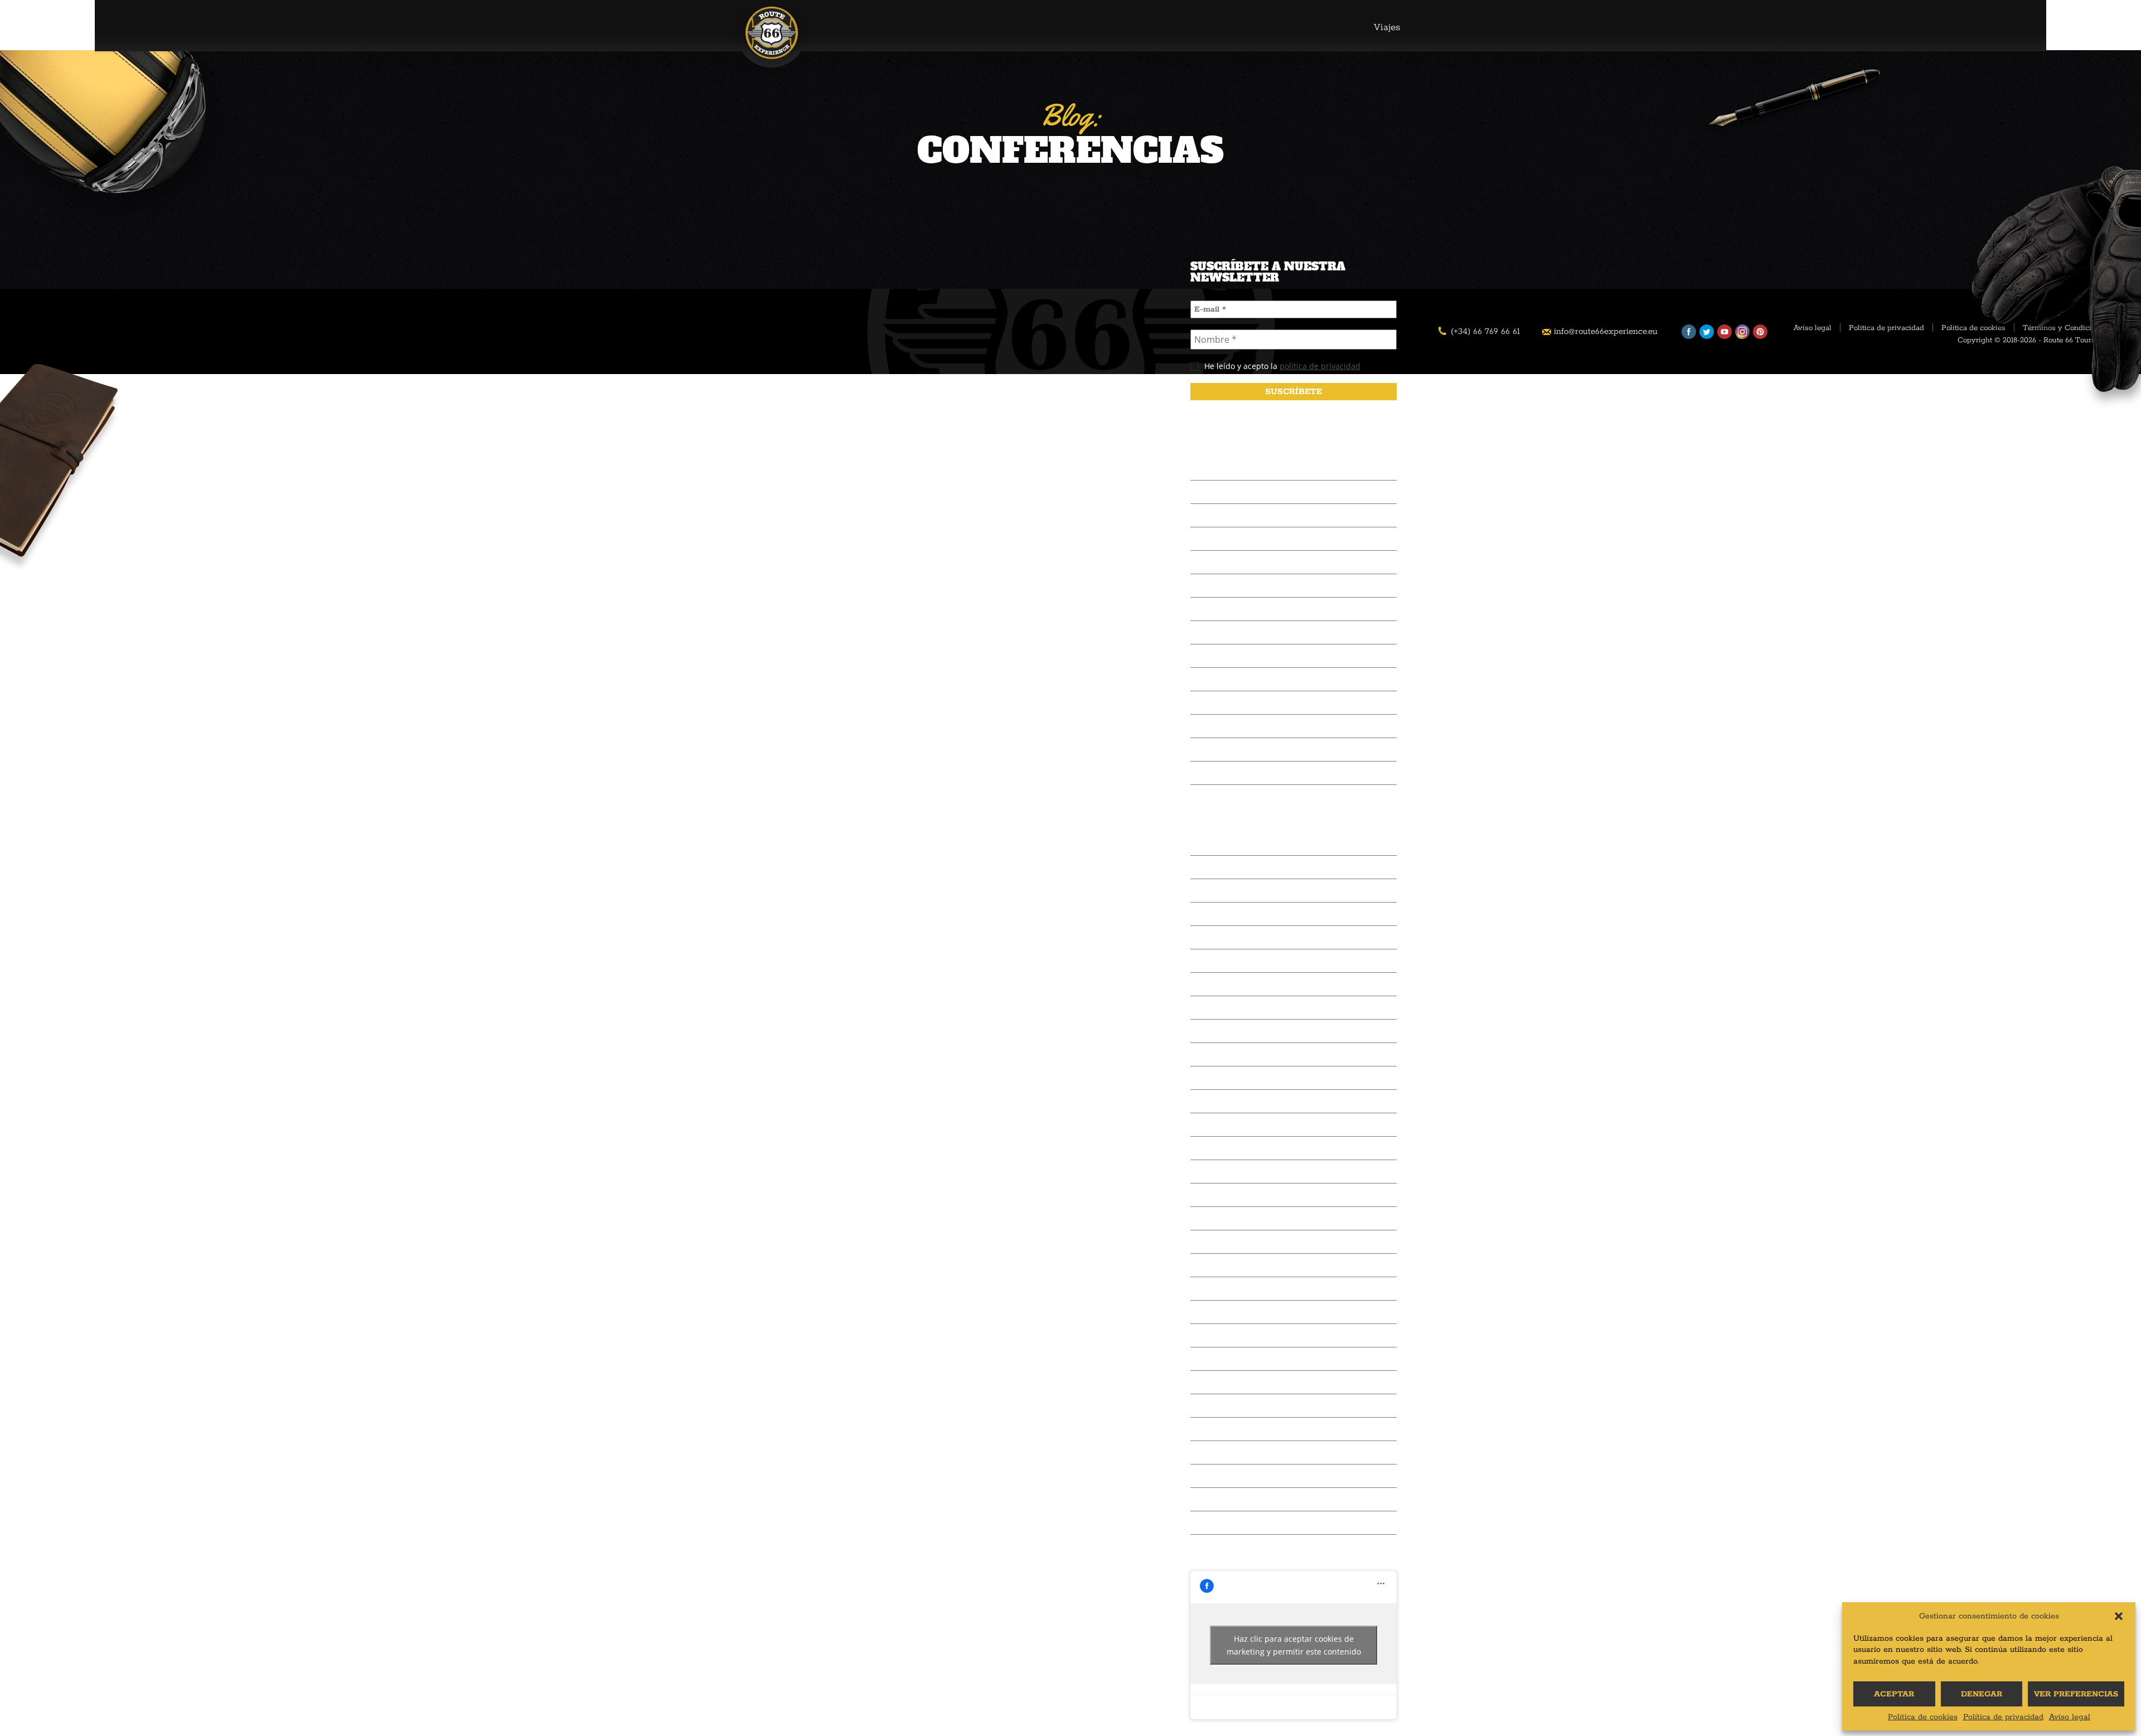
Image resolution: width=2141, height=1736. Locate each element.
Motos (1203, 726)
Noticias (1207, 750)
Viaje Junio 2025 (1224, 937)
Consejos (1209, 679)
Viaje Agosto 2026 (1228, 867)
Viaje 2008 (1212, 1523)
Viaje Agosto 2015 (1227, 1289)
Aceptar (1894, 1694)
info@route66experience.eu (1606, 331)
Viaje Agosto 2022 (1228, 1101)
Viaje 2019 (1211, 1148)
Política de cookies (1923, 1717)
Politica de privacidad (1886, 328)
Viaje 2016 (1211, 1265)
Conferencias (1217, 539)
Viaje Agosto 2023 (1228, 1054)
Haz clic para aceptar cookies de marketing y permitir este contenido (1294, 1645)
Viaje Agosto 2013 (1227, 1359)
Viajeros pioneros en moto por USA (1263, 586)
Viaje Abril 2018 (1223, 1218)
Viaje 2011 (1210, 1453)
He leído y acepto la (1281, 366)
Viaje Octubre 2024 (1230, 984)
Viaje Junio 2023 (1224, 1078)
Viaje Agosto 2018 (1227, 1172)
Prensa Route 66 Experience (1247, 562)
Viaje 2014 (1211, 1335)
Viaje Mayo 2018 (1224, 1195)
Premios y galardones (1234, 773)
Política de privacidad (2003, 1717)
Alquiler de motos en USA (1244, 469)
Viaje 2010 (1212, 1476)
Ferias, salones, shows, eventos (1254, 632)
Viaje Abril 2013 (1223, 1382)
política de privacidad (1320, 366)
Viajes (1387, 27)
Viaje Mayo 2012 (1224, 1429)
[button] (2119, 1616)
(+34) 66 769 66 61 (1485, 331)
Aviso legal (2070, 1717)
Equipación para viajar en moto (1254, 656)
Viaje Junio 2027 (1224, 844)
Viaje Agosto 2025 (1228, 914)
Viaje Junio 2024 (1224, 1031)
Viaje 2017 (1211, 1242)
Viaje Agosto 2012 (1227, 1406)
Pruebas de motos (1227, 703)
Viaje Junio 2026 (1224, 891)
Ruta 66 (1206, 492)
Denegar (1982, 1694)
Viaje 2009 (1212, 1499)
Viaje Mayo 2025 (1225, 961)
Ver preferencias (2076, 1694)
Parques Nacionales (1230, 609)
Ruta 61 (1205, 515)
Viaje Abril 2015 (1223, 1312)
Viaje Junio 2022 (1224, 1125)
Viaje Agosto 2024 (1228, 1008)
